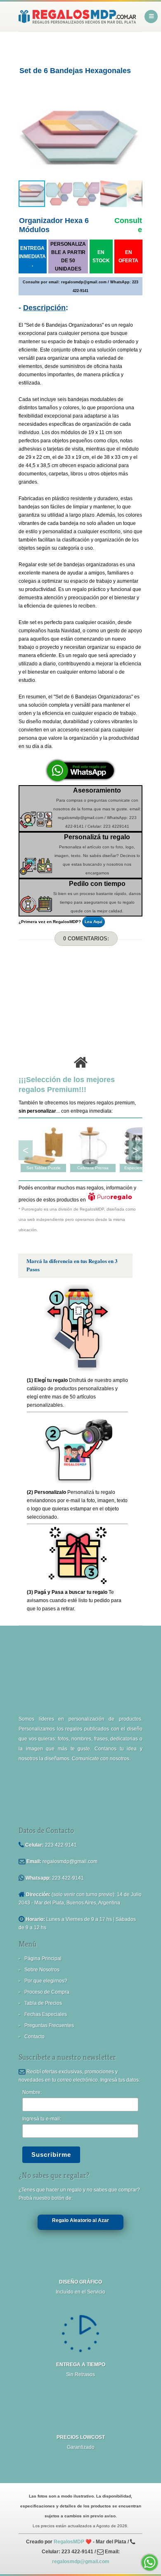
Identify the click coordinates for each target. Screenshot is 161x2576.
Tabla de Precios (43, 2003)
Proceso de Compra (47, 1992)
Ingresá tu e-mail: (42, 2119)
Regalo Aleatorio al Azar (80, 2220)
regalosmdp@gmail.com (70, 1861)
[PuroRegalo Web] (110, 1200)
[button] (26, 138)
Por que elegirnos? (46, 1981)
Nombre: (32, 2092)
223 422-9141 (61, 1845)
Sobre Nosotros (42, 1970)
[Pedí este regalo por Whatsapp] (80, 781)
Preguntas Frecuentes (49, 2025)
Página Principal (43, 1959)
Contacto (34, 2037)
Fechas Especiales (46, 2014)
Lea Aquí (94, 922)
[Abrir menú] (151, 17)
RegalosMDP (69, 2542)
